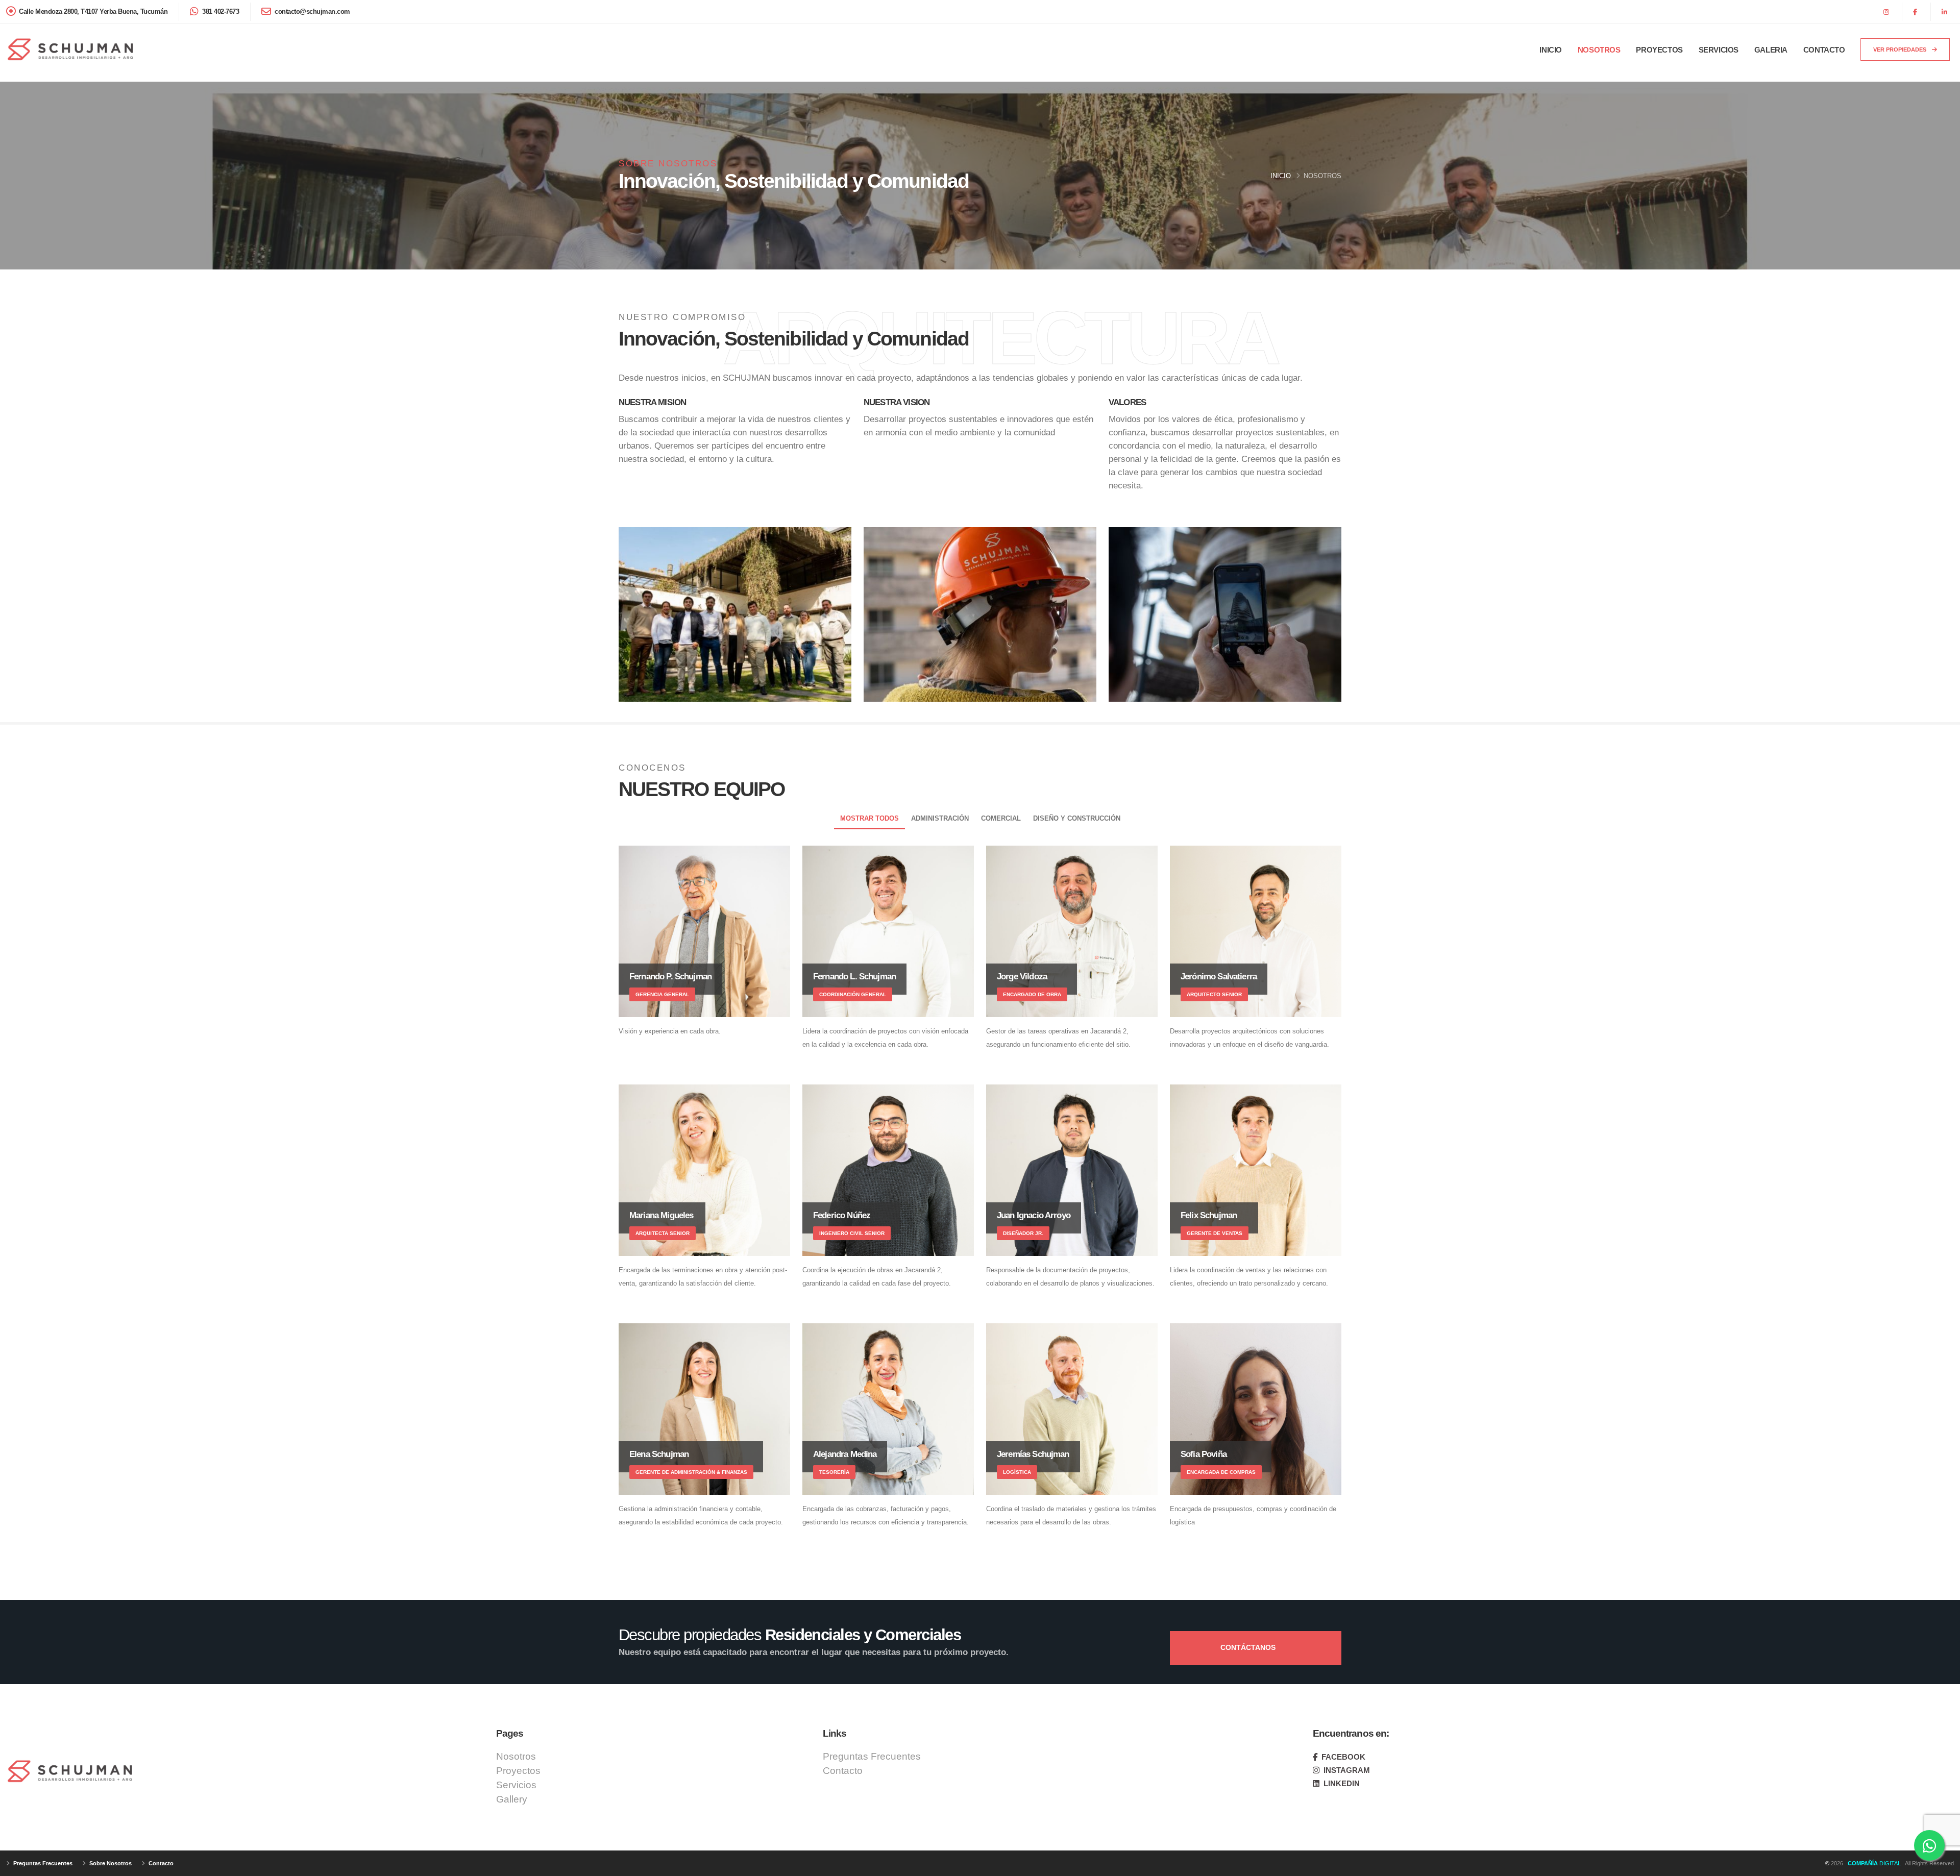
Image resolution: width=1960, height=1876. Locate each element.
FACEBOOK (1342, 1757)
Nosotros (1599, 50)
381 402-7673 (220, 12)
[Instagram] (1888, 12)
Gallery (512, 1799)
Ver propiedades (1901, 50)
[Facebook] (1916, 12)
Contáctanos (1249, 1647)
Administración (940, 818)
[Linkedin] (1946, 12)
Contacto (1824, 50)
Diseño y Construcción (1077, 818)
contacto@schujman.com (312, 12)
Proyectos (1659, 50)
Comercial (1001, 818)
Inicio (1551, 50)
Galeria (1771, 50)
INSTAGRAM (1346, 1770)
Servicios (1719, 50)
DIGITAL (1876, 1863)
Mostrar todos (869, 818)
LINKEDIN (1341, 1783)
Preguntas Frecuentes (872, 1756)
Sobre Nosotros (110, 1863)
